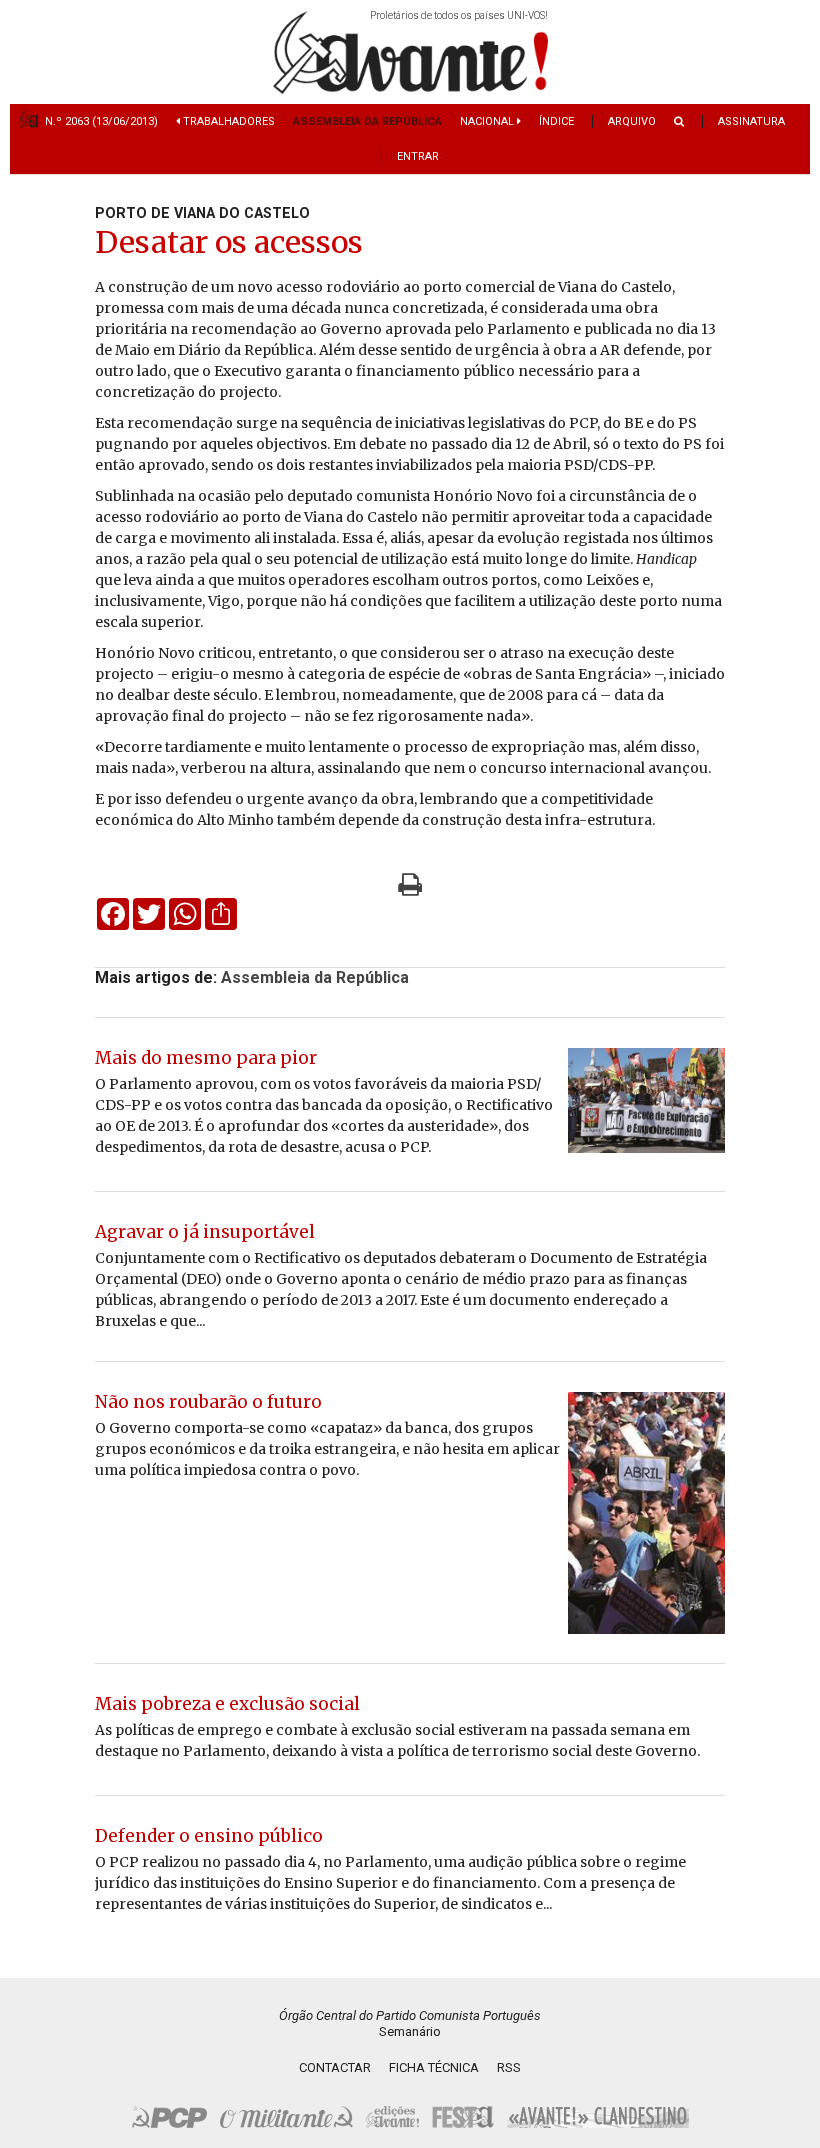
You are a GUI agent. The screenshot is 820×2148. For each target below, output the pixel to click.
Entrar (418, 156)
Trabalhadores (227, 121)
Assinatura (751, 121)
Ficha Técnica (434, 2067)
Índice (556, 121)
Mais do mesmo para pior (206, 1058)
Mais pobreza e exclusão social (227, 1704)
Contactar (335, 2067)
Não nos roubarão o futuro (208, 1402)
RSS (509, 2067)
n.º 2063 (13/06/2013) (101, 121)
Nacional (488, 121)
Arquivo (632, 121)
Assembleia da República (367, 121)
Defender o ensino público (209, 1836)
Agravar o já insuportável (205, 1232)
